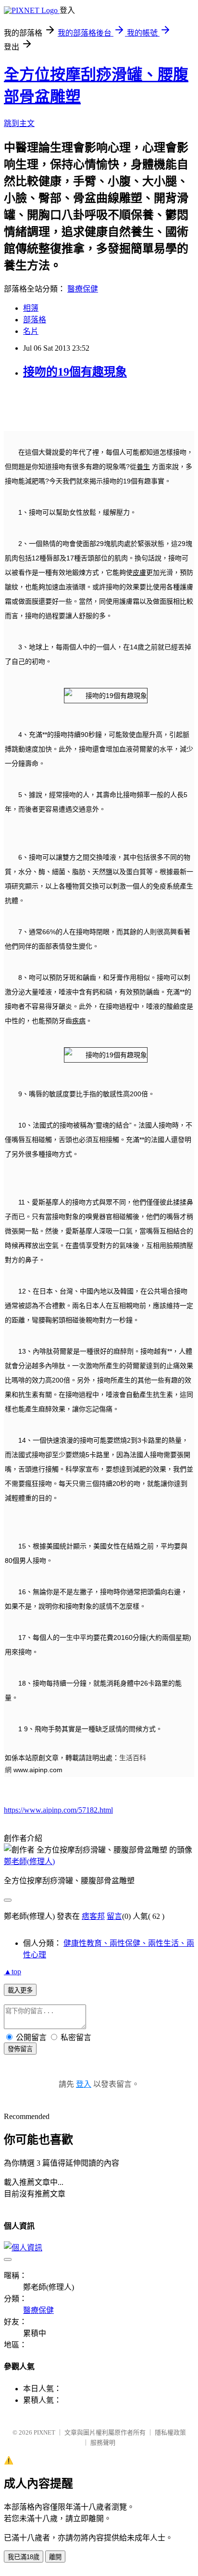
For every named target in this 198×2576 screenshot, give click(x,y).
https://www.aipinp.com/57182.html (58, 1810)
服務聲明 (103, 2443)
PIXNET (44, 2432)
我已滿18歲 (24, 2557)
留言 (114, 1916)
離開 (55, 2557)
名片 (31, 331)
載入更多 (20, 1990)
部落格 (35, 320)
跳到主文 (19, 123)
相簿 (31, 308)
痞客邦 (93, 1916)
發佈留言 (20, 2049)
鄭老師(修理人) (29, 1861)
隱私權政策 (170, 2432)
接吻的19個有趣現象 (75, 372)
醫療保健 (83, 289)
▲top (12, 1972)
